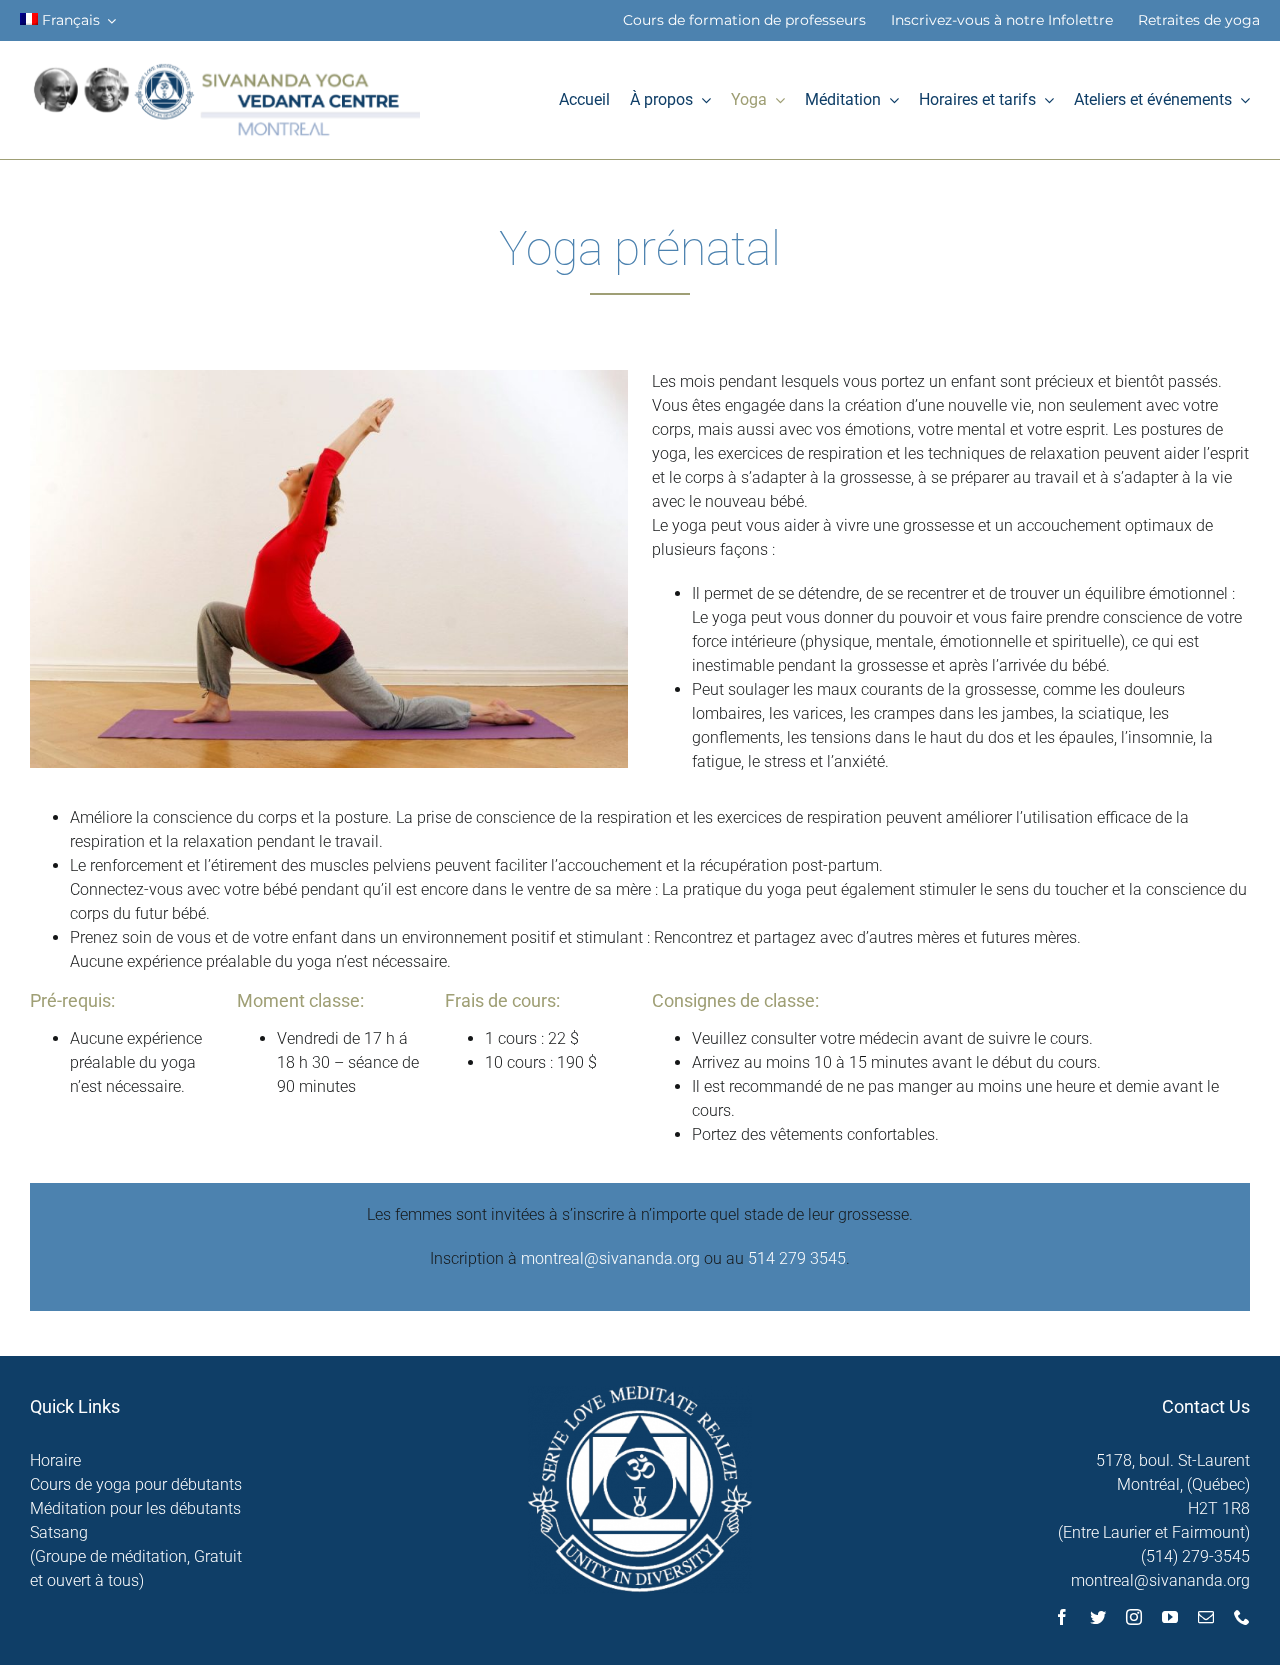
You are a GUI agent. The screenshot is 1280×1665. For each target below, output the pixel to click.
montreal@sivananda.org (610, 1258)
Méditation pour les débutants (135, 1508)
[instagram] (1134, 1617)
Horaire (55, 1460)
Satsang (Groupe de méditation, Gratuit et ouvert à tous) (136, 1556)
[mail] (1206, 1617)
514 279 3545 (797, 1258)
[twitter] (1098, 1617)
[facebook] (1062, 1617)
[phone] (1242, 1617)
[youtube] (1170, 1617)
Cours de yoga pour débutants (136, 1484)
